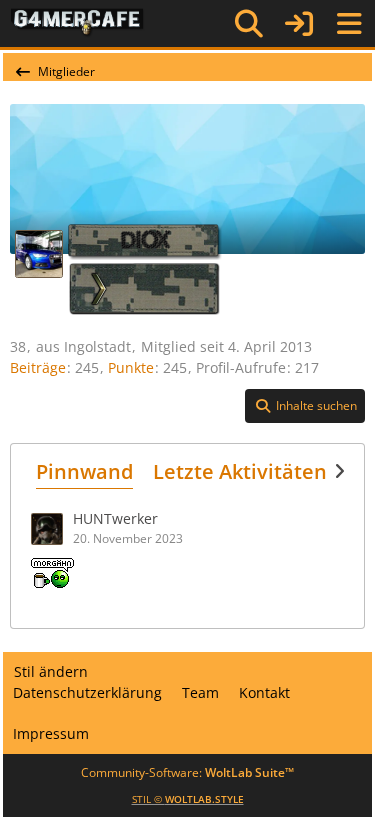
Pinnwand (84, 471)
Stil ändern (51, 671)
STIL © (188, 799)
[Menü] (349, 24)
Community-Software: (187, 772)
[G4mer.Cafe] (77, 23)
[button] (305, 406)
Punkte (131, 367)
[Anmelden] (299, 23)
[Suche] (249, 24)
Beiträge (38, 367)
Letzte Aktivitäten (240, 471)
